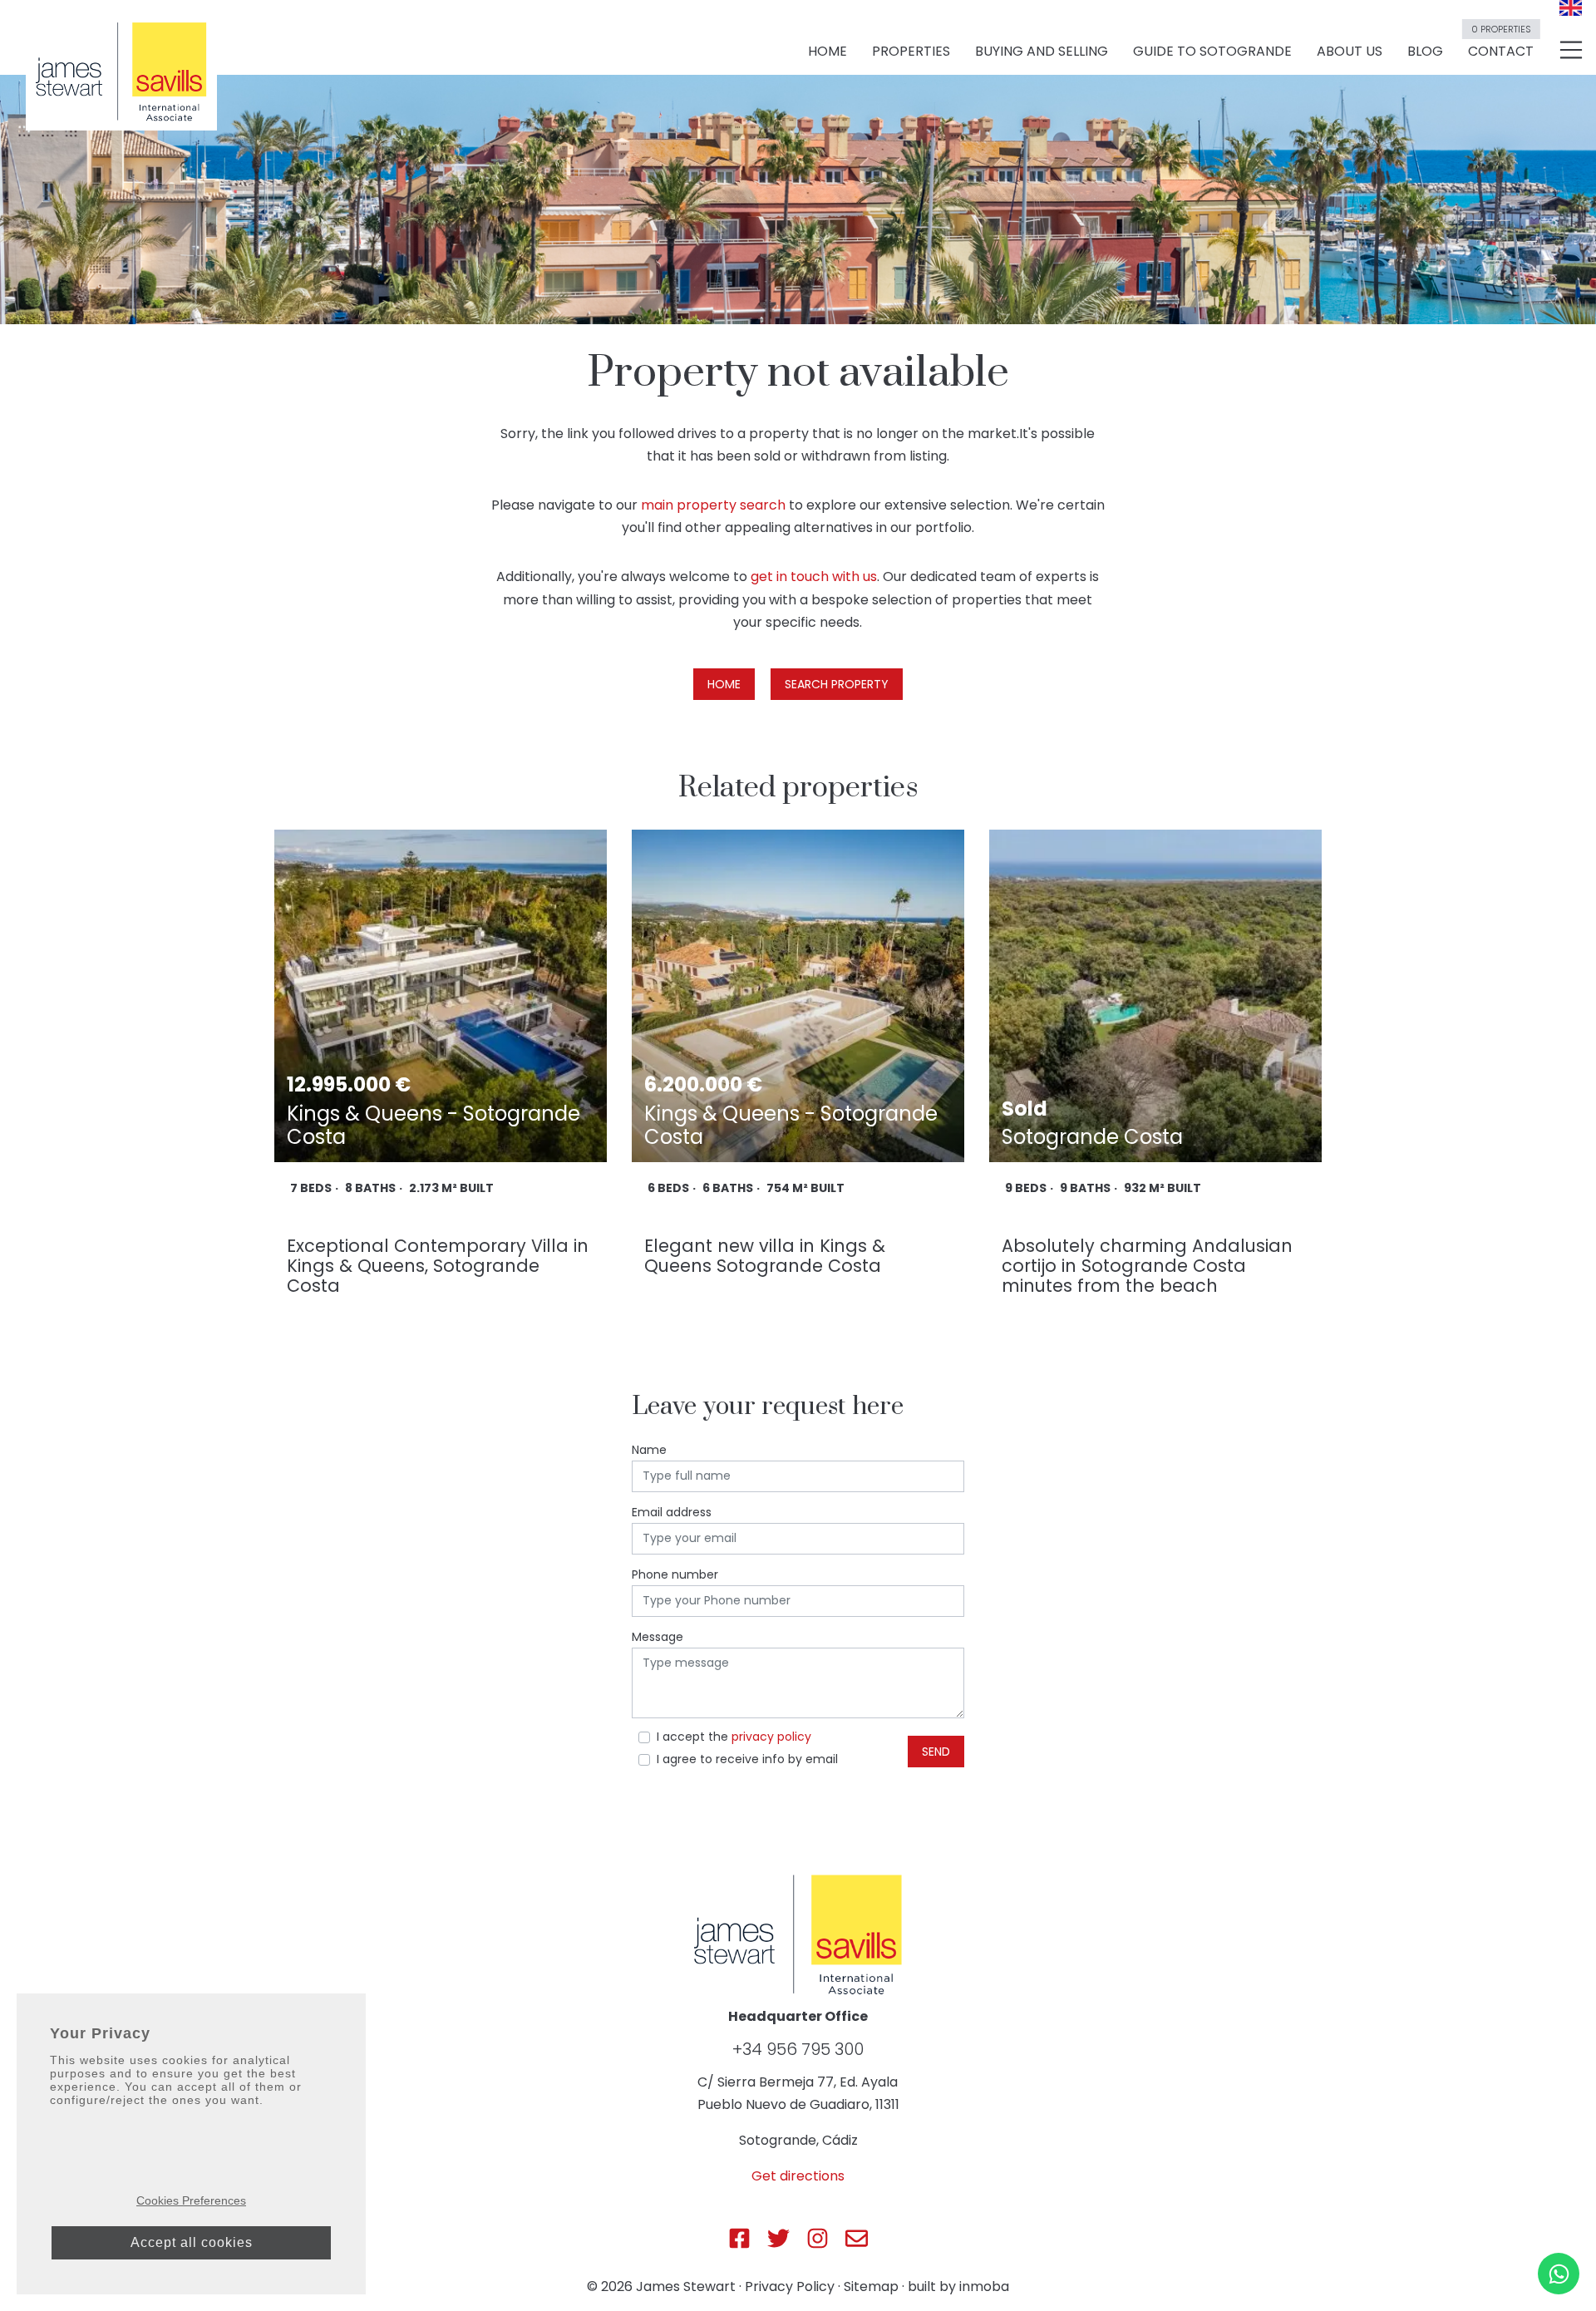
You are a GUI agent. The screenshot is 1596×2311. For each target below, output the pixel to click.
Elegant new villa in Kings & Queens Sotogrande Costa (765, 1256)
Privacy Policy (790, 2286)
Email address (672, 1512)
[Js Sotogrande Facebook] (739, 2238)
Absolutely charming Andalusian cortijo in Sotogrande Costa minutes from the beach (1147, 1266)
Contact (1501, 44)
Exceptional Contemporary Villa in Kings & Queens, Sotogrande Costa (438, 1266)
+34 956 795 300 (798, 2049)
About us (1350, 51)
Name (649, 1450)
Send (936, 1752)
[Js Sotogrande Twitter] (778, 2238)
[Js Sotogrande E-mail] (857, 2238)
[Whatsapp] (1559, 2274)
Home (828, 51)
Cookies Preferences (191, 2200)
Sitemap (871, 2286)
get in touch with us (814, 577)
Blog (1425, 51)
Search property (837, 684)
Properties (911, 51)
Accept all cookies (192, 2242)
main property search (713, 505)
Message (658, 1637)
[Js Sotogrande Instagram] (818, 2238)
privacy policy (771, 1737)
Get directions (798, 2176)
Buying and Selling (1042, 51)
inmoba (984, 2286)
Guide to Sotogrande (1212, 51)
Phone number (675, 1574)
